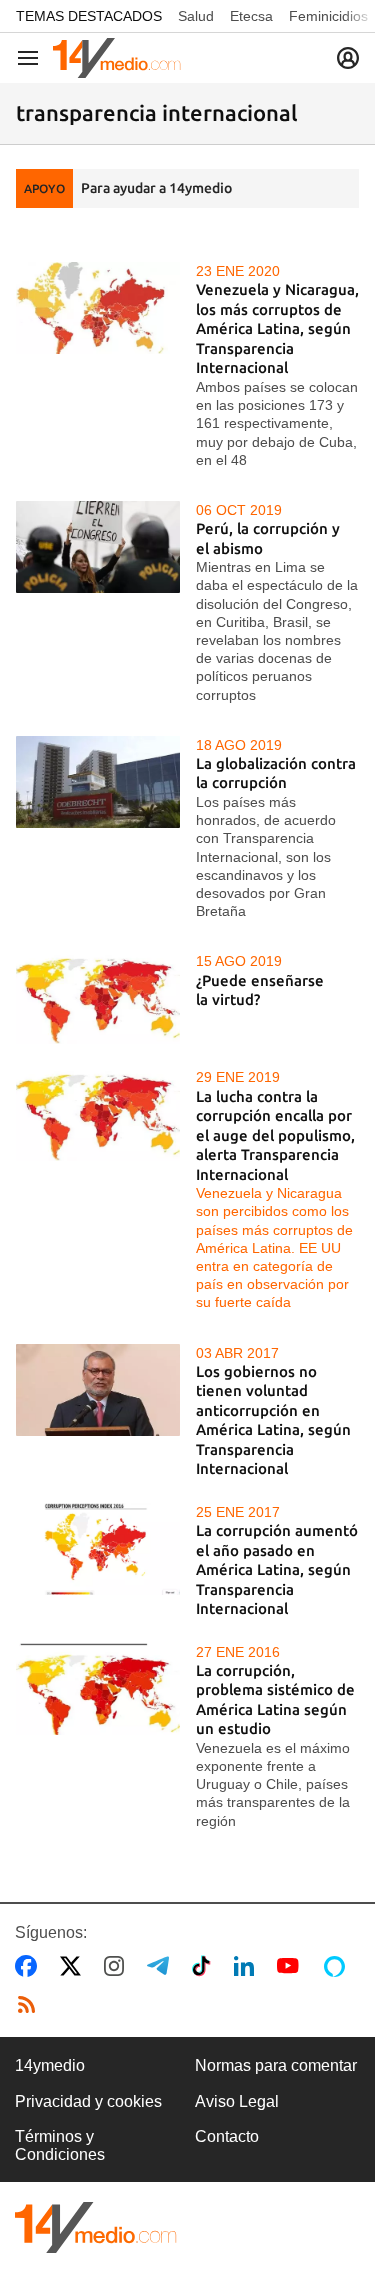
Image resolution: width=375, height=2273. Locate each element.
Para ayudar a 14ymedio (156, 188)
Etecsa (251, 16)
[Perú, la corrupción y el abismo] (98, 547)
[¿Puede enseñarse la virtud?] (98, 998)
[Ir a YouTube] (292, 1966)
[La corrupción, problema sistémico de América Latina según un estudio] (98, 1689)
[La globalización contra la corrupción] (98, 782)
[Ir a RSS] (31, 2005)
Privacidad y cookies (88, 2101)
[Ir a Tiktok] (205, 1966)
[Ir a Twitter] (74, 1966)
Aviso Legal (237, 2101)
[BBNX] (96, 2227)
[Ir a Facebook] (30, 1966)
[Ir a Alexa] (338, 1966)
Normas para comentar (276, 2065)
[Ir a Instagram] (118, 1966)
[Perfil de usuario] (348, 58)
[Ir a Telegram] (162, 1966)
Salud (196, 16)
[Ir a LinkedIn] (248, 1966)
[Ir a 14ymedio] (117, 58)
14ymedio (50, 2065)
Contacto (227, 2136)
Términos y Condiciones (60, 2145)
